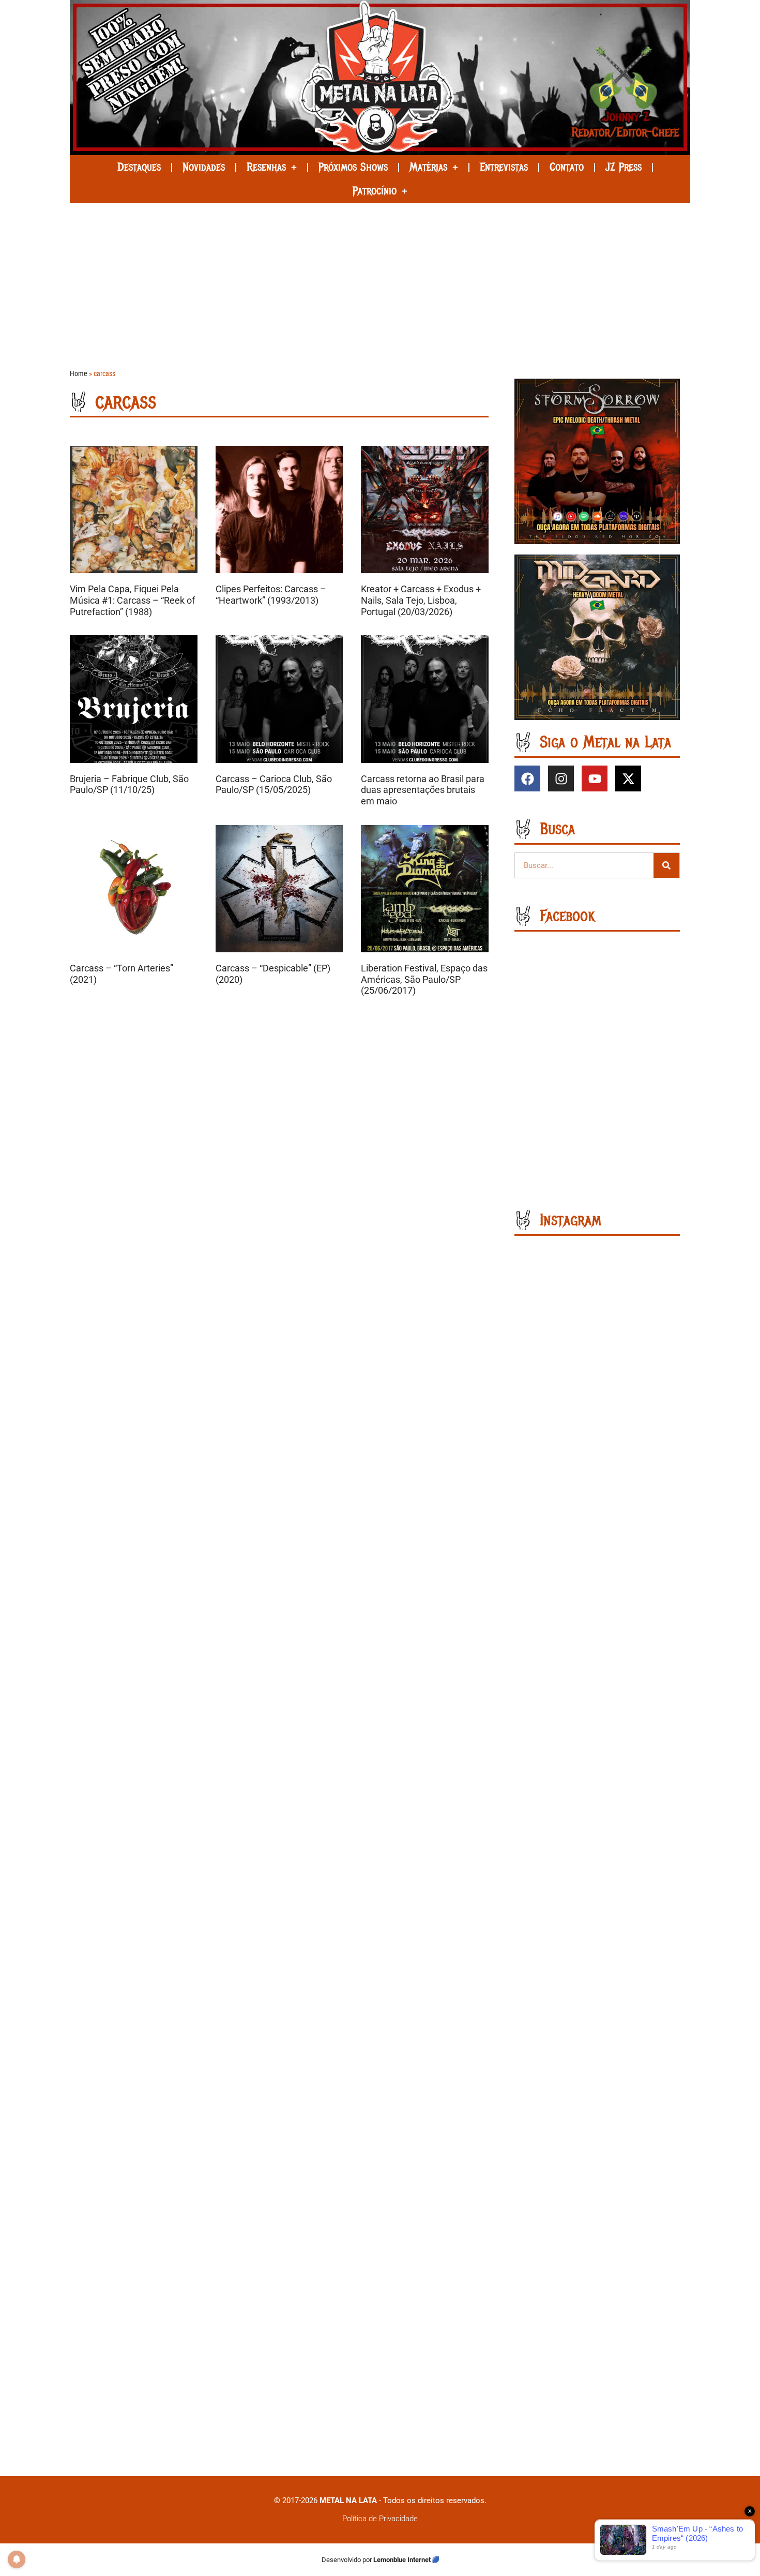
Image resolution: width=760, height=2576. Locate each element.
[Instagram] (561, 778)
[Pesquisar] (666, 865)
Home (79, 374)
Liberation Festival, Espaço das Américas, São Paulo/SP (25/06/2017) (424, 979)
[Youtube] (595, 778)
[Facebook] (527, 778)
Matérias (428, 167)
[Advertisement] (380, 280)
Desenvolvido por (347, 2560)
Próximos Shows (353, 167)
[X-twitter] (628, 778)
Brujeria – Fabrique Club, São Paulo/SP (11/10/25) (129, 784)
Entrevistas (504, 167)
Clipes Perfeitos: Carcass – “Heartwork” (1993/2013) (271, 595)
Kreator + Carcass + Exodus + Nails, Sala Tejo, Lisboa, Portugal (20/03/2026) (421, 600)
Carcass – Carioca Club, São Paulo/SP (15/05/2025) (274, 784)
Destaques (139, 167)
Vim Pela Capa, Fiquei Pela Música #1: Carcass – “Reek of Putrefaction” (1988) (132, 600)
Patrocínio (375, 191)
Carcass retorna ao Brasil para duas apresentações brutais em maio (423, 790)
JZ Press (624, 167)
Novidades (204, 167)
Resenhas (266, 167)
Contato (567, 167)
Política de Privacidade (380, 2519)
